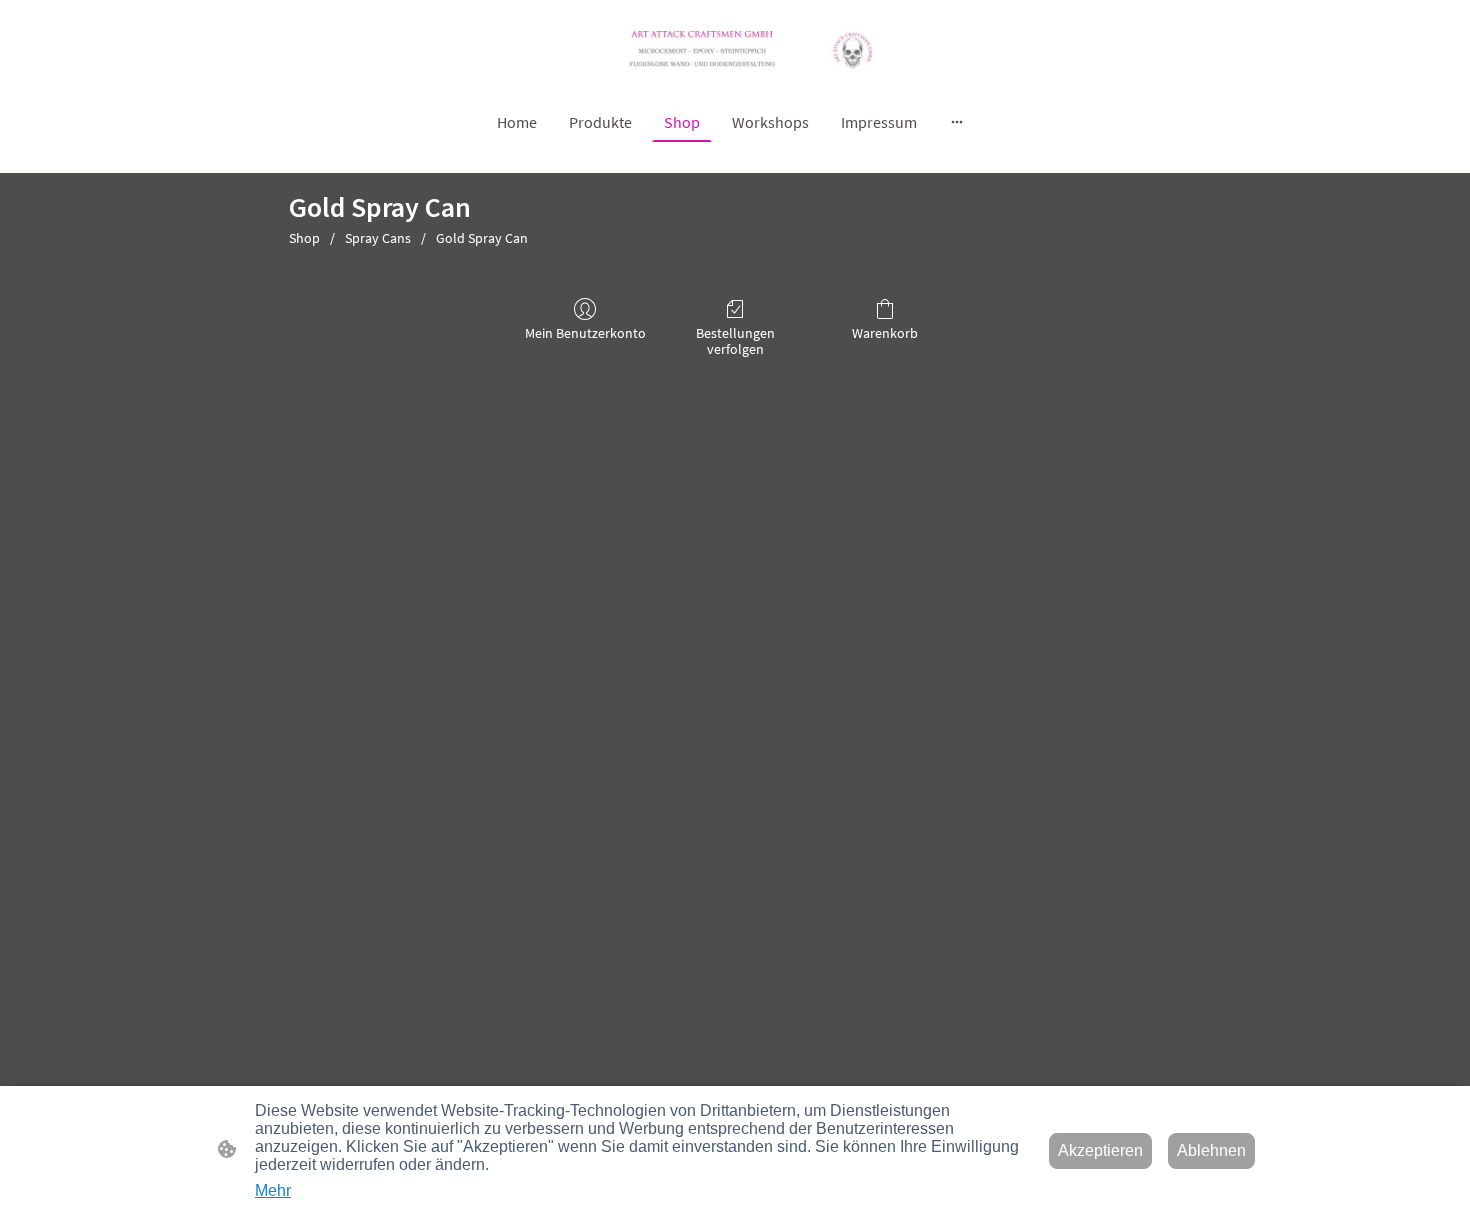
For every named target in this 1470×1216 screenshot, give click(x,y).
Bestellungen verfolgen (735, 341)
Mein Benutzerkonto (585, 333)
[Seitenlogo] (734, 50)
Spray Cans (378, 238)
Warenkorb (885, 333)
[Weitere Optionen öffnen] (957, 122)
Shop (304, 238)
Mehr (273, 1190)
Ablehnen (1211, 1150)
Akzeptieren (1100, 1150)
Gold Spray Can (482, 238)
